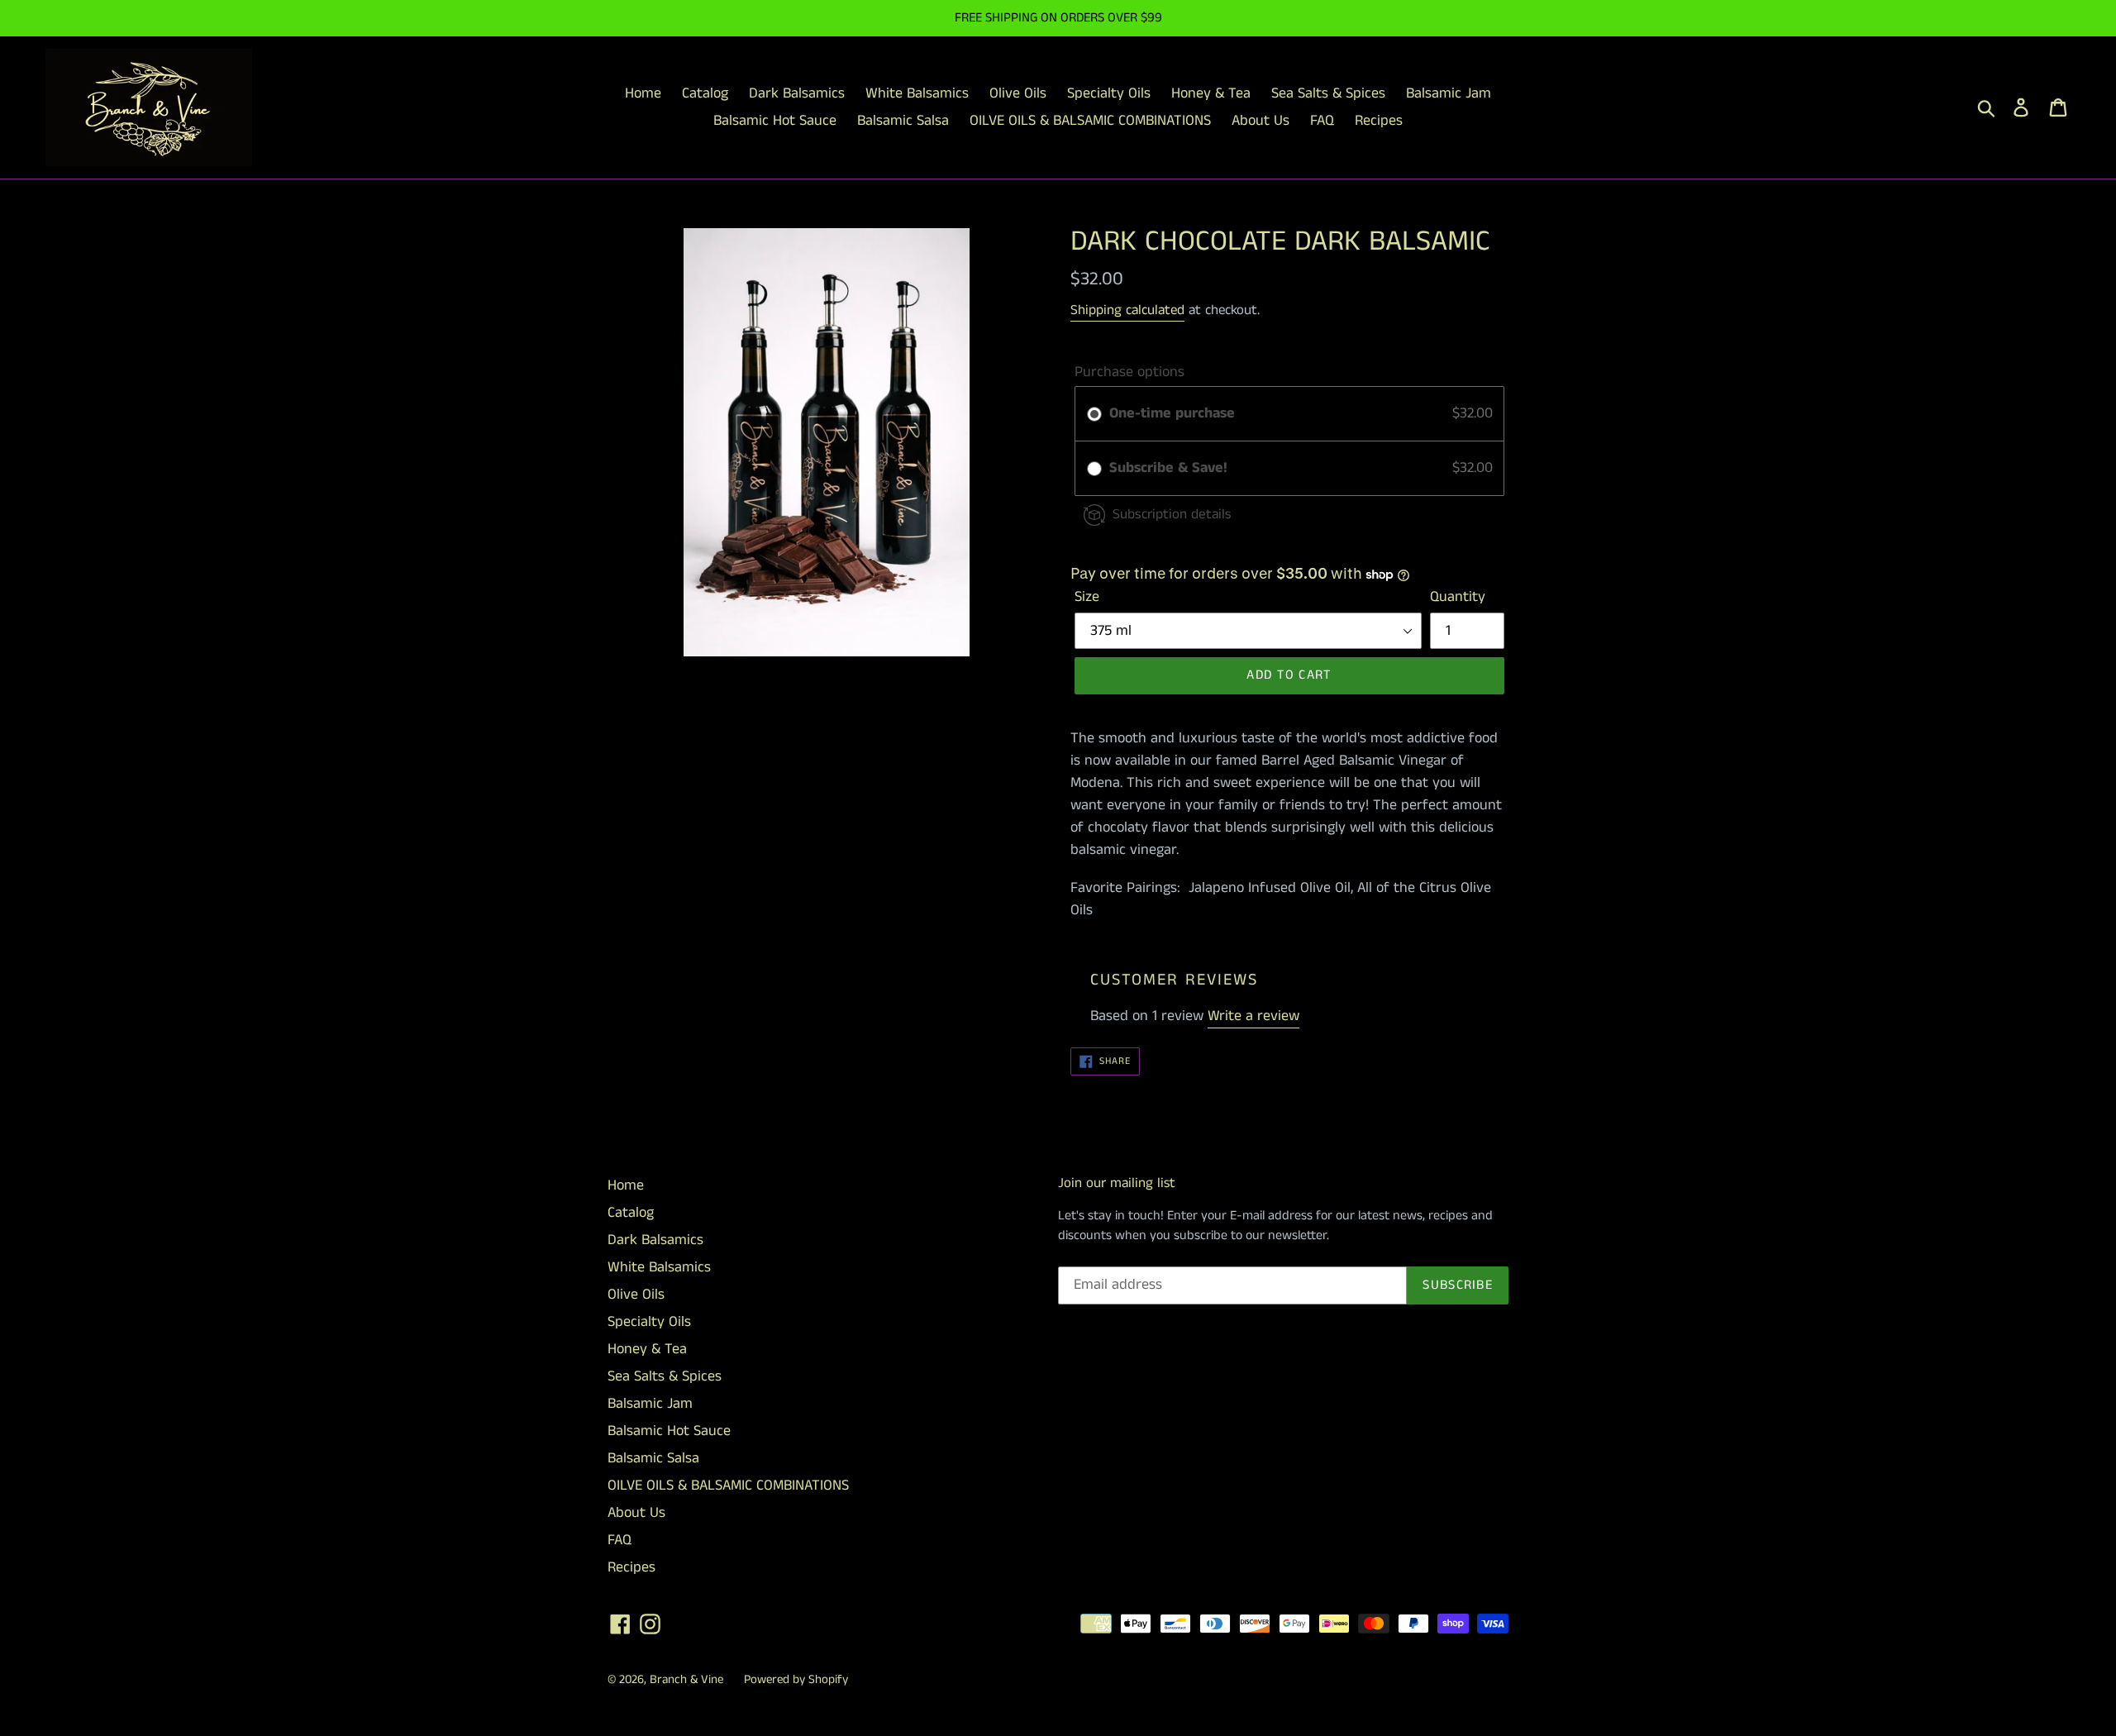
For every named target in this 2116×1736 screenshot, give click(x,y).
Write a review (1253, 1016)
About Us (636, 1513)
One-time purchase (1172, 413)
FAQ (620, 1540)
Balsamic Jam (650, 1404)
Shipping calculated (1127, 310)
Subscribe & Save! (1170, 468)
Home (626, 1185)
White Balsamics (659, 1267)
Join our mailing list (1117, 1183)
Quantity (1458, 597)
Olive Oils (636, 1295)
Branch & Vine (686, 1679)
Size (1087, 597)
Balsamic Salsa (653, 1458)
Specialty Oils (649, 1322)
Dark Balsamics (655, 1240)
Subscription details (1172, 514)
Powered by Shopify (796, 1679)
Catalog (631, 1213)
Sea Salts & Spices (665, 1376)
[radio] (1094, 414)
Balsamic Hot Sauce (669, 1431)
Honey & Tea (647, 1349)
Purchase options (1129, 372)
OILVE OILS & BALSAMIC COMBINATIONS (728, 1486)
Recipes (631, 1567)
